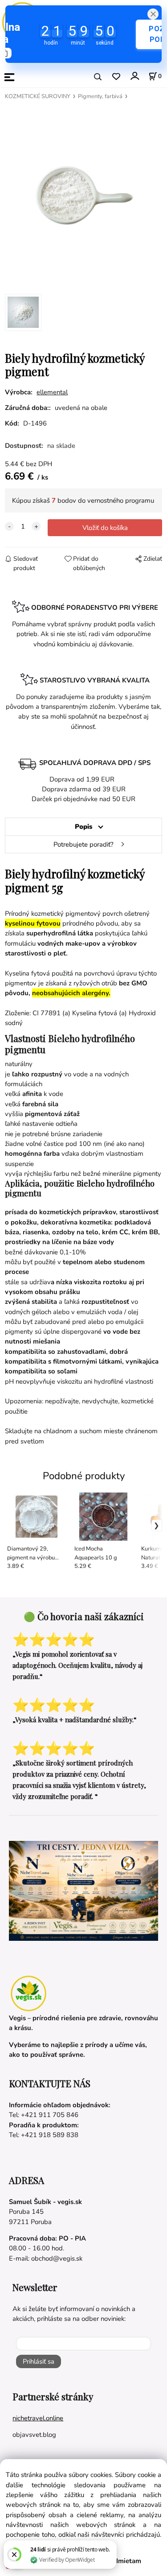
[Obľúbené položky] (116, 77)
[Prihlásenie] (134, 76)
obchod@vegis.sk (57, 2258)
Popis (83, 827)
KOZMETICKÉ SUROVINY (38, 96)
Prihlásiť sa (39, 2361)
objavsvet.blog (34, 2435)
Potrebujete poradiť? (83, 844)
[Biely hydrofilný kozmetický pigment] (83, 195)
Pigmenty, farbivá (100, 96)
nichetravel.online (38, 2418)
